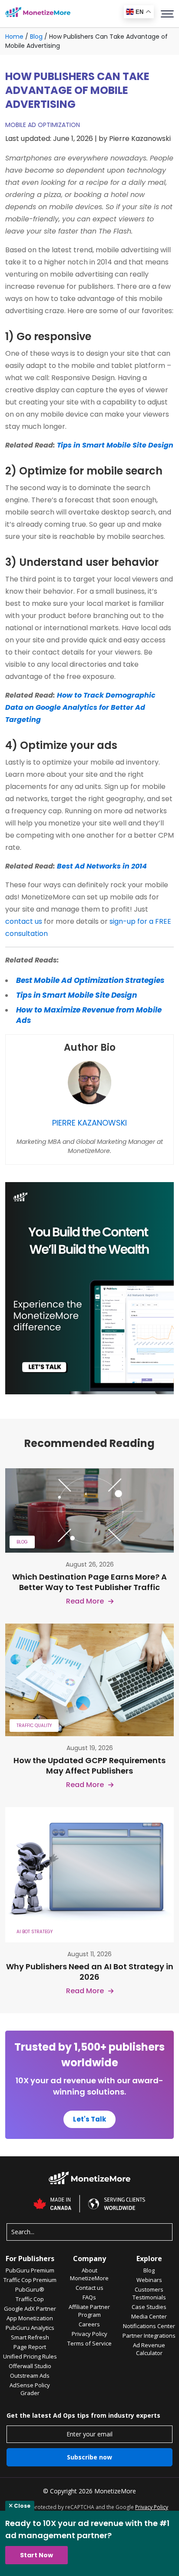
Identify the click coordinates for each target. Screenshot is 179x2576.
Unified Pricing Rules (30, 2356)
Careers (89, 2324)
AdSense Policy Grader (30, 2389)
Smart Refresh (30, 2337)
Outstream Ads (30, 2376)
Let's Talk (89, 2119)
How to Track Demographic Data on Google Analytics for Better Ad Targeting (80, 707)
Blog (36, 37)
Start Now (36, 2555)
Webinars (149, 2280)
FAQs (89, 2297)
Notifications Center (149, 2326)
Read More (85, 1601)
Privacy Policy (89, 2334)
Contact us (89, 2288)
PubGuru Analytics (30, 2328)
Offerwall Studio (30, 2366)
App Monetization (30, 2318)
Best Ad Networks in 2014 (102, 866)
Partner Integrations (149, 2335)
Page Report (30, 2347)
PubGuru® (30, 2289)
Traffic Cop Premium (30, 2280)
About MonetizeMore (89, 2274)
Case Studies (149, 2307)
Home (14, 37)
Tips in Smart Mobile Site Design (115, 445)
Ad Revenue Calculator (149, 2349)
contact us (24, 921)
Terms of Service (89, 2343)
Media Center (149, 2316)
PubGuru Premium (30, 2270)
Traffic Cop (30, 2299)
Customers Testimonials (149, 2293)
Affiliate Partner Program (89, 2311)
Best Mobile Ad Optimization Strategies (90, 980)
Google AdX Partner (30, 2309)
